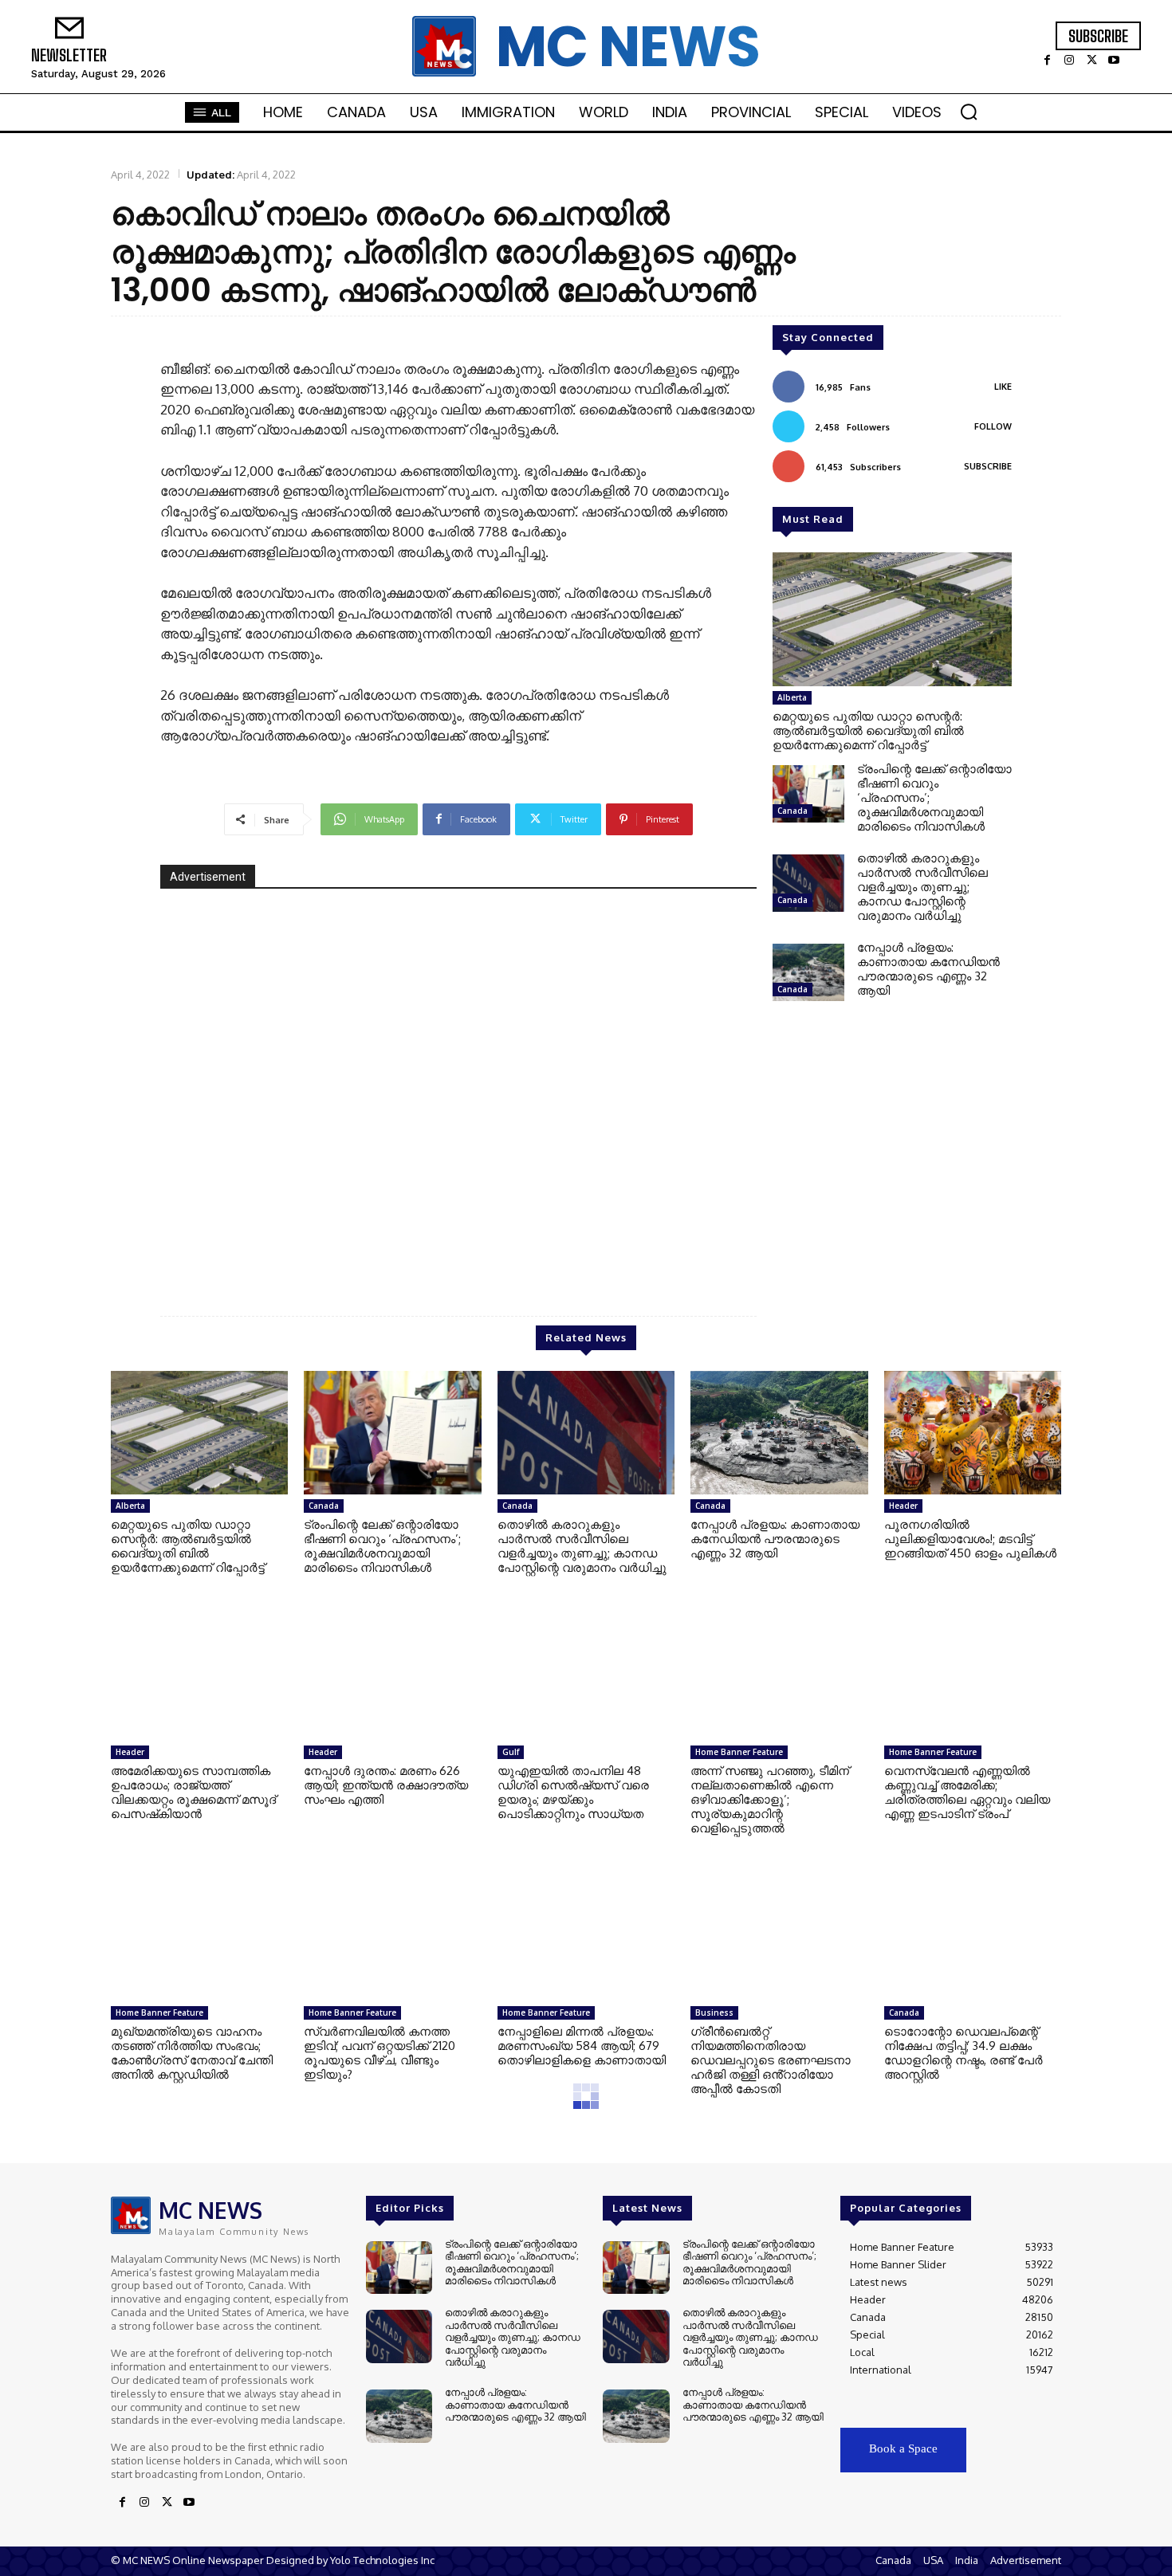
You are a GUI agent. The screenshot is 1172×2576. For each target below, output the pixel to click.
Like (1003, 387)
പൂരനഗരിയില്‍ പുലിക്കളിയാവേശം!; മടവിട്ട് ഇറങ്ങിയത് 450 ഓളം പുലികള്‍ (970, 1539)
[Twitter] (1091, 61)
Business (714, 2012)
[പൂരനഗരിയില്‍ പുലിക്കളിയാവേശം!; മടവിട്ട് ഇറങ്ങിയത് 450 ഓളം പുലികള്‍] (973, 1433)
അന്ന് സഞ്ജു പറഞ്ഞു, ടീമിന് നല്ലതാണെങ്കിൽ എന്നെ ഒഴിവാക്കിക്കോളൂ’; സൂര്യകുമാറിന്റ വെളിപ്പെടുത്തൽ (770, 1799)
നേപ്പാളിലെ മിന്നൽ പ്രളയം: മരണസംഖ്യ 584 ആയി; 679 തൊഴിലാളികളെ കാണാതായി (582, 2046)
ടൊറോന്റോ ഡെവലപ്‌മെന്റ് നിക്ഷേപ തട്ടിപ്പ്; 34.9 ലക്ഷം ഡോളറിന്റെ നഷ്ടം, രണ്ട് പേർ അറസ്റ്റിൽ (964, 2053)
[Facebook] (1047, 61)
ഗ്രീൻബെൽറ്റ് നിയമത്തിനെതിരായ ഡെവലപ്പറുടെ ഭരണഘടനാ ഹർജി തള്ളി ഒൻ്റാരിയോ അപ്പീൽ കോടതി (771, 2060)
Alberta (792, 697)
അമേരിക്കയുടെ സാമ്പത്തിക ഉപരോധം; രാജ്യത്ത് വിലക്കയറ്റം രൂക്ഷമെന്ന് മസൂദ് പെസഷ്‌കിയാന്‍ (193, 1792)
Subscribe (988, 466)
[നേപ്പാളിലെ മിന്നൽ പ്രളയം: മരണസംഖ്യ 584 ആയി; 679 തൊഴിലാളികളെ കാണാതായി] (586, 1939)
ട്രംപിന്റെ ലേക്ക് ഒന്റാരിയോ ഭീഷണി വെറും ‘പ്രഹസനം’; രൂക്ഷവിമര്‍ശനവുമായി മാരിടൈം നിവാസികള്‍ (382, 1546)
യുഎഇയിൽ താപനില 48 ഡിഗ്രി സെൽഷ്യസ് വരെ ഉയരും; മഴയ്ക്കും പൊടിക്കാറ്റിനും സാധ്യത (573, 1792)
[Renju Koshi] (458, 1090)
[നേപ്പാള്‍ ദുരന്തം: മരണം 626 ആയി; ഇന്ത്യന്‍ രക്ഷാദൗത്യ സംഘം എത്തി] (392, 1679)
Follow (993, 426)
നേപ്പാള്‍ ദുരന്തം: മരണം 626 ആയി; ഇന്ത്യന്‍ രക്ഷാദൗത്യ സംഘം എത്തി (386, 1785)
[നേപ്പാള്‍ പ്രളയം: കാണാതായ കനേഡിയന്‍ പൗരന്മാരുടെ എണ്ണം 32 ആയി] (808, 972)
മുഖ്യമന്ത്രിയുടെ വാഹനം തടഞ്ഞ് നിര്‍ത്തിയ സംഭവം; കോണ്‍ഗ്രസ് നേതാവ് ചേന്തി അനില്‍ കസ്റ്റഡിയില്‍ (192, 2053)
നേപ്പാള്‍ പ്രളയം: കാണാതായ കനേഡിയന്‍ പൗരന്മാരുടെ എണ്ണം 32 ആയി (928, 969)
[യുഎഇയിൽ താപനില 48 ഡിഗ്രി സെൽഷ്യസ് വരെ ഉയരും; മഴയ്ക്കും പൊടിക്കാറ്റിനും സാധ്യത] (586, 1679)
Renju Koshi (699, 1245)
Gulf (511, 1752)
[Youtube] (1114, 61)
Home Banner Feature (739, 1752)
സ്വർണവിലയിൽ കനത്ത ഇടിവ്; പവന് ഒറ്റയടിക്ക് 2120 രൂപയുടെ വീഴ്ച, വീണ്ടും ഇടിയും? (380, 2053)
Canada (792, 811)
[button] (969, 112)
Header (903, 1506)
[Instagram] (1069, 61)
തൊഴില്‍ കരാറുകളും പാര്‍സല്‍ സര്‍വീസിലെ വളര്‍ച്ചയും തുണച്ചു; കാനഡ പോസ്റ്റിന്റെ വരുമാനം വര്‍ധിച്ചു (922, 887)
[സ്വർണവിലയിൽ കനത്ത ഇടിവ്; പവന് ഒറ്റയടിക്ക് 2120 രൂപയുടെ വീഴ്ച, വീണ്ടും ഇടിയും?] (392, 1939)
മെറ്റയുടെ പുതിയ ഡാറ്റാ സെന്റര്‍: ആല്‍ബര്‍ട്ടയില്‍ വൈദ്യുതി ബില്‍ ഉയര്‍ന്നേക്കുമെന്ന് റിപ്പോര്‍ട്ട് (868, 730)
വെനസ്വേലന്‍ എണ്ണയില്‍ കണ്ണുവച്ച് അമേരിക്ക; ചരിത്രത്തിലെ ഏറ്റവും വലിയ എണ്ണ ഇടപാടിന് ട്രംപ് (967, 1792)
